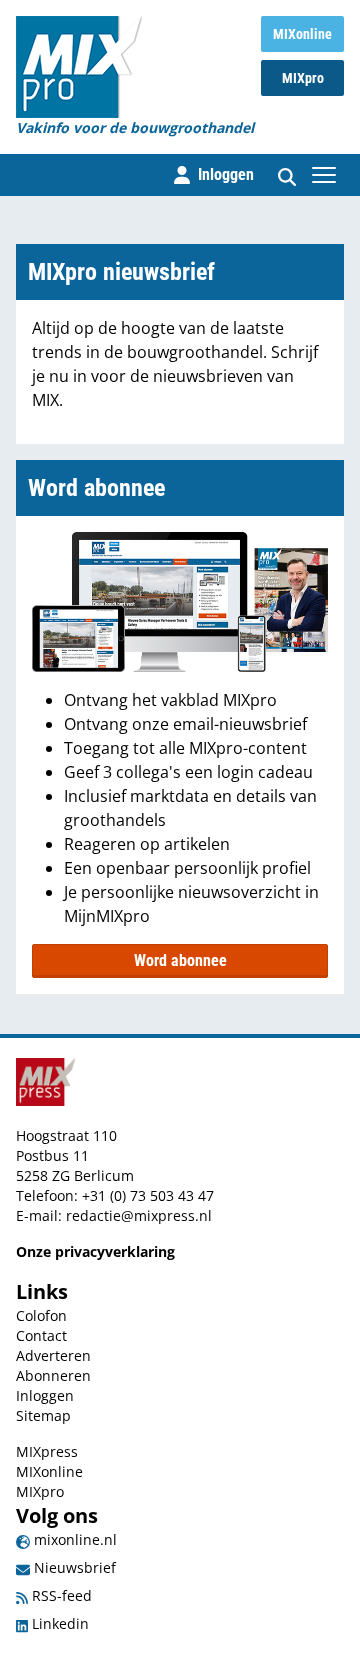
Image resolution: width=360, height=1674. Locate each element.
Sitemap (43, 1415)
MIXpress (47, 1451)
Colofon (41, 1315)
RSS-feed (60, 1595)
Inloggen (45, 1395)
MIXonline (302, 34)
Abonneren (53, 1375)
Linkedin (58, 1623)
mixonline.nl (73, 1539)
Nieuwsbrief (73, 1567)
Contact (41, 1335)
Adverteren (53, 1355)
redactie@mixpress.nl (139, 1215)
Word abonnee (180, 960)
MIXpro (303, 78)
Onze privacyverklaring (95, 1251)
